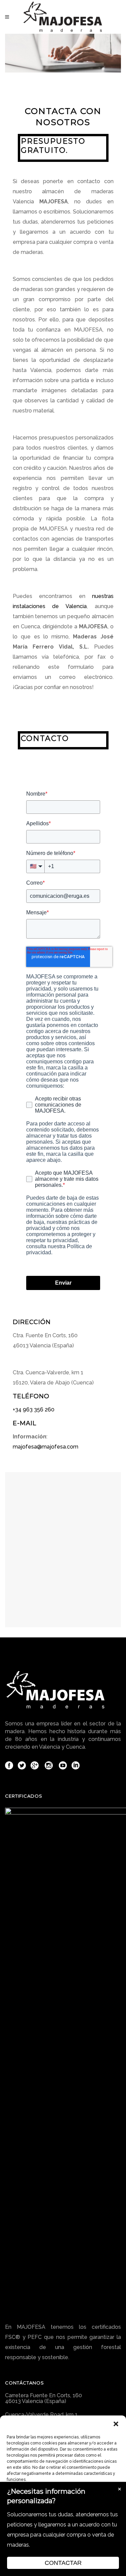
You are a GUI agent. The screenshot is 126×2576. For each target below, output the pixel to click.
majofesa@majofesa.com (46, 1447)
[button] (116, 2424)
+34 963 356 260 (34, 1410)
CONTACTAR (63, 2563)
